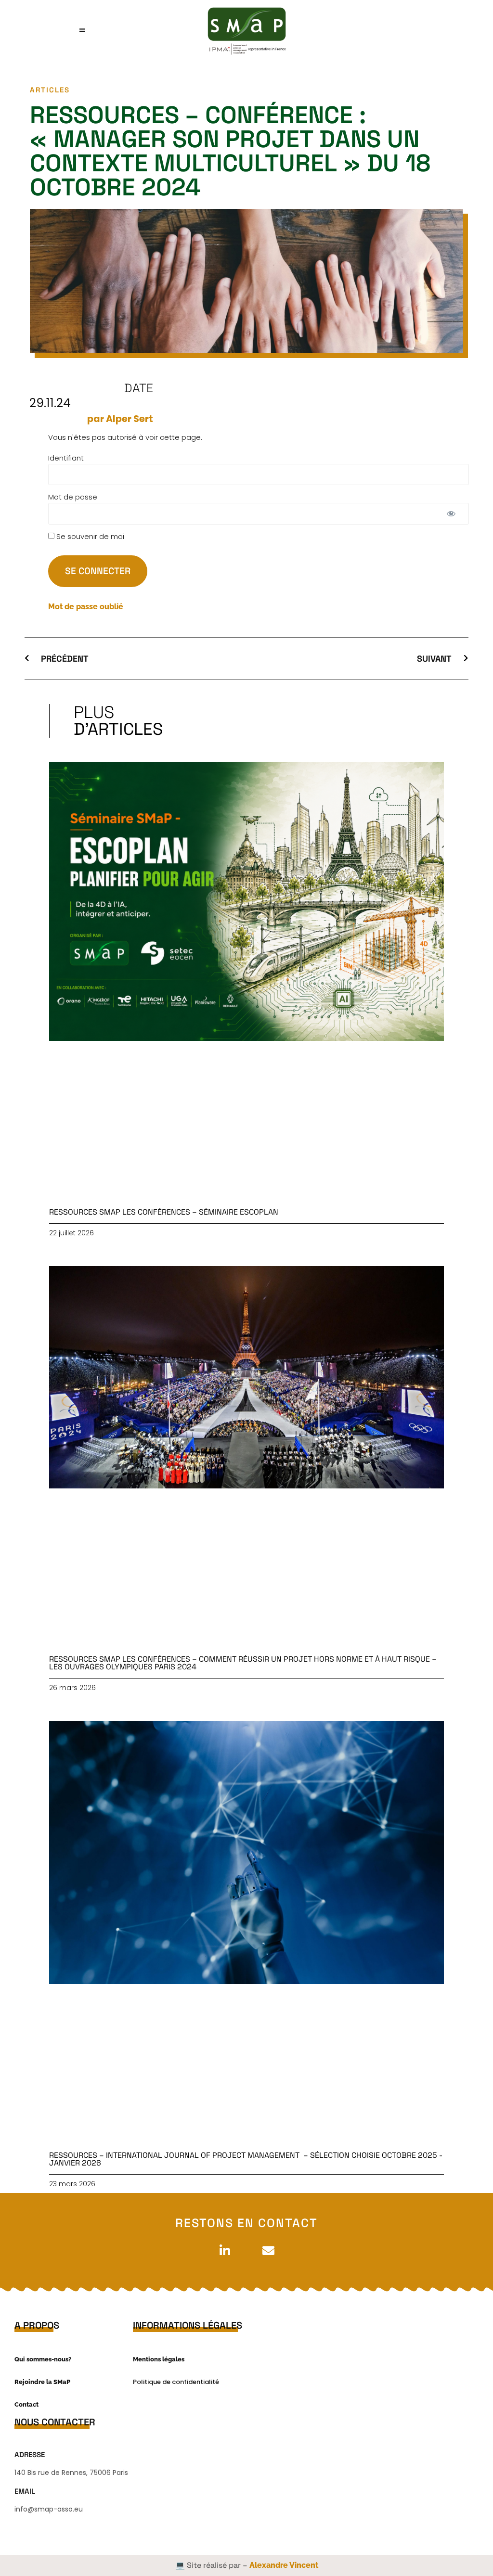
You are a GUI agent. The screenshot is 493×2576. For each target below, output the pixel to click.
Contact (26, 2404)
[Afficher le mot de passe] (451, 514)
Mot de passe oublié (86, 607)
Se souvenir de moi (89, 536)
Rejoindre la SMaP (42, 2382)
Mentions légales (159, 2359)
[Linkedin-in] (225, 2251)
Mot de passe (73, 497)
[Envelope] (268, 2251)
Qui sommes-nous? (43, 2359)
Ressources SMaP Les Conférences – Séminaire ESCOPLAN (164, 1212)
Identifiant (66, 458)
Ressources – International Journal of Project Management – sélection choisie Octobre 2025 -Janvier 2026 (246, 2159)
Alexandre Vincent (284, 2565)
